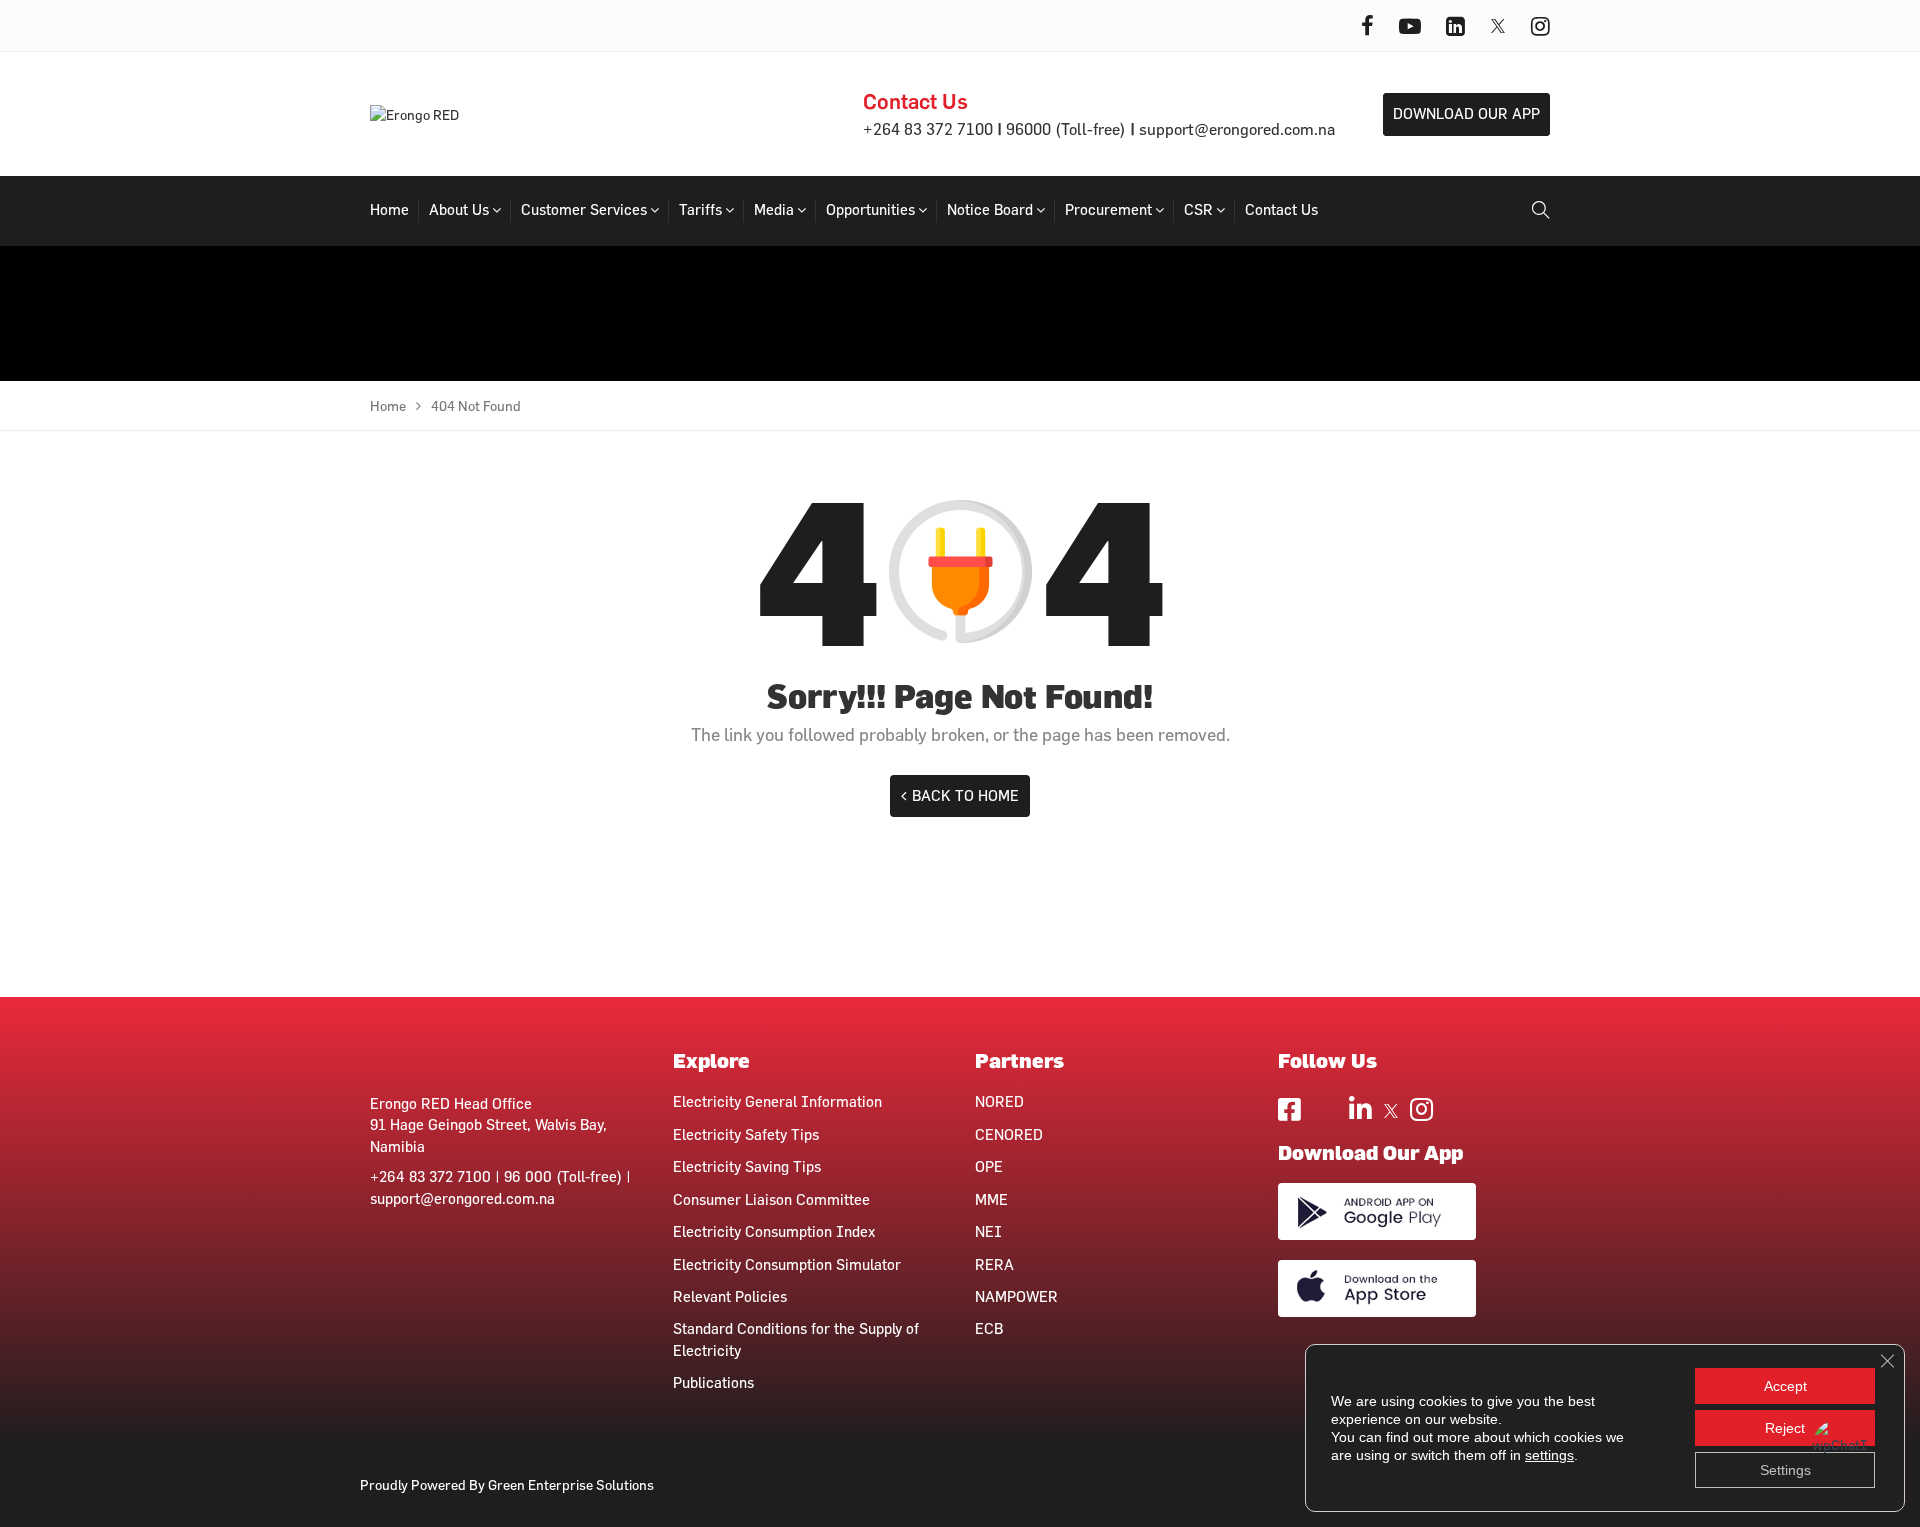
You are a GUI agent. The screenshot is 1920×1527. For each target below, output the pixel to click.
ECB (989, 1328)
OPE (989, 1166)
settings (1549, 1455)
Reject (1785, 1428)
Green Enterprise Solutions (571, 1484)
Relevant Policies (730, 1296)
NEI (988, 1231)
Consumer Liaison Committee (771, 1199)
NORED (999, 1101)
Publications (713, 1382)
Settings (1785, 1470)
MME (991, 1199)
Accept (1785, 1386)
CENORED (1009, 1134)
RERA (994, 1264)
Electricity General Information (777, 1101)
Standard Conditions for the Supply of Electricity (796, 1339)
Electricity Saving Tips (747, 1166)
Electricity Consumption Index (774, 1231)
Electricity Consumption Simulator (787, 1264)
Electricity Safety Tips (746, 1134)
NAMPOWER (1016, 1296)
